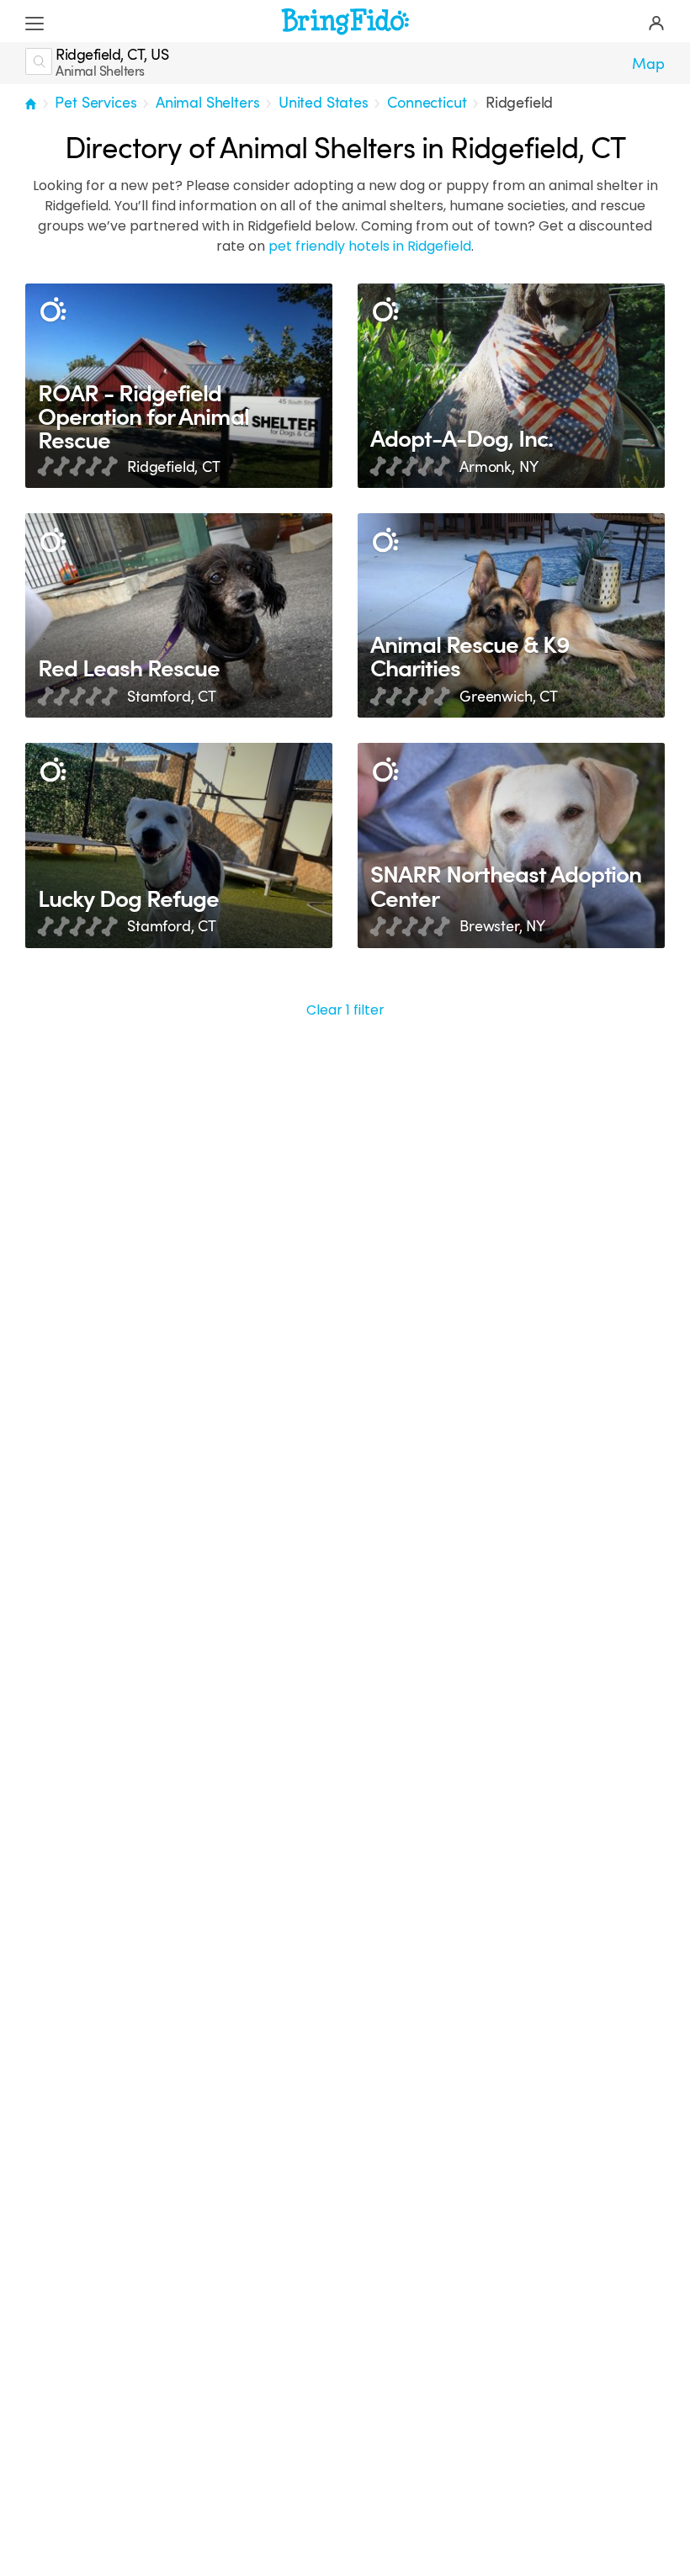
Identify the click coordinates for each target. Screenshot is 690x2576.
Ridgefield (519, 103)
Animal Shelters (208, 103)
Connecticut (427, 103)
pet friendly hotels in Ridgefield (370, 246)
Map (648, 64)
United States (324, 103)
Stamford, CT (172, 697)
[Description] (53, 311)
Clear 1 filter (345, 1010)
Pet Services (96, 103)
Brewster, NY (502, 926)
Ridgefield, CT (174, 467)
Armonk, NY (499, 467)
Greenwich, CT (509, 697)
